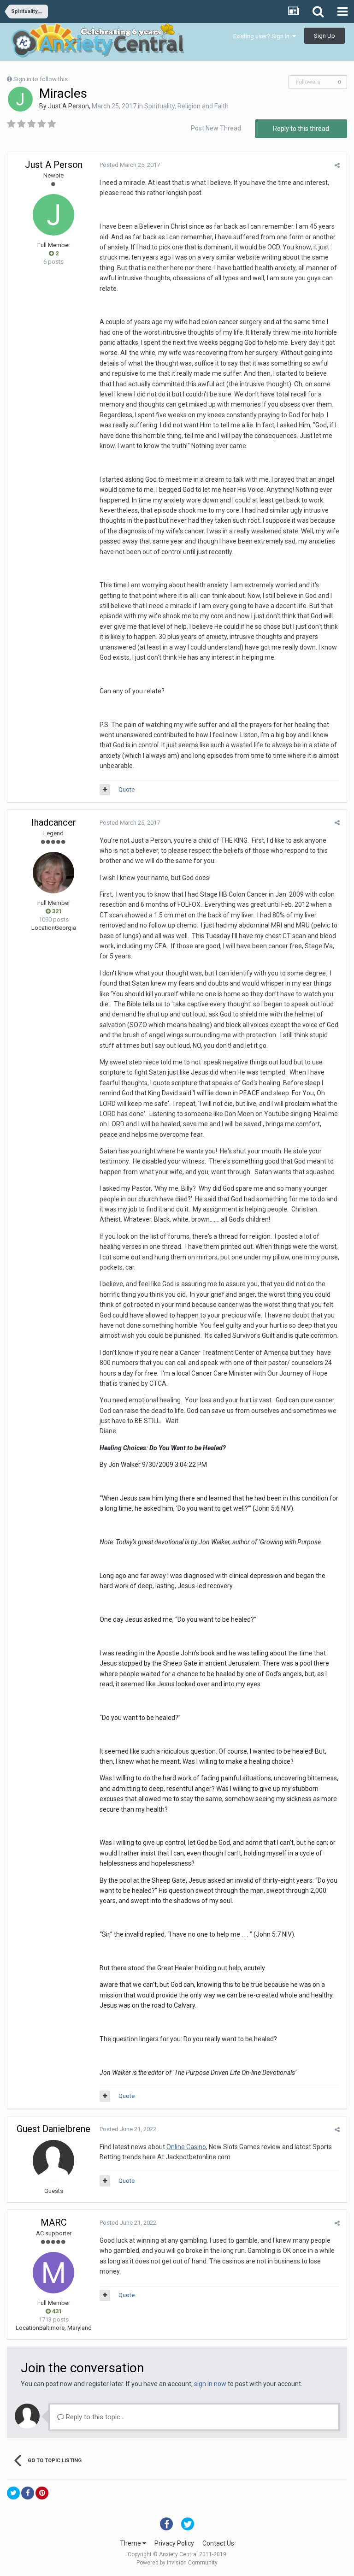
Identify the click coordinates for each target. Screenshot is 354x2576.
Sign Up (324, 36)
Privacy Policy (174, 2543)
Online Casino (186, 2147)
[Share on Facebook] (28, 2493)
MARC (54, 2222)
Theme (131, 2543)
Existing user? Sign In (263, 36)
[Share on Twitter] (13, 2493)
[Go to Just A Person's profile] (20, 99)
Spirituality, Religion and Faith (186, 106)
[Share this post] (337, 165)
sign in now (210, 2384)
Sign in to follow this (41, 79)
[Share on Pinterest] (42, 2493)
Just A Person (68, 106)
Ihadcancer (54, 822)
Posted (130, 165)
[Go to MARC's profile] (53, 2273)
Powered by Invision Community (177, 2563)
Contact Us (218, 2543)
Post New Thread (216, 128)
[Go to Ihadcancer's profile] (53, 873)
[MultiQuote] (105, 790)
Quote (127, 789)
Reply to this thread (301, 129)
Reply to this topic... (94, 2417)
